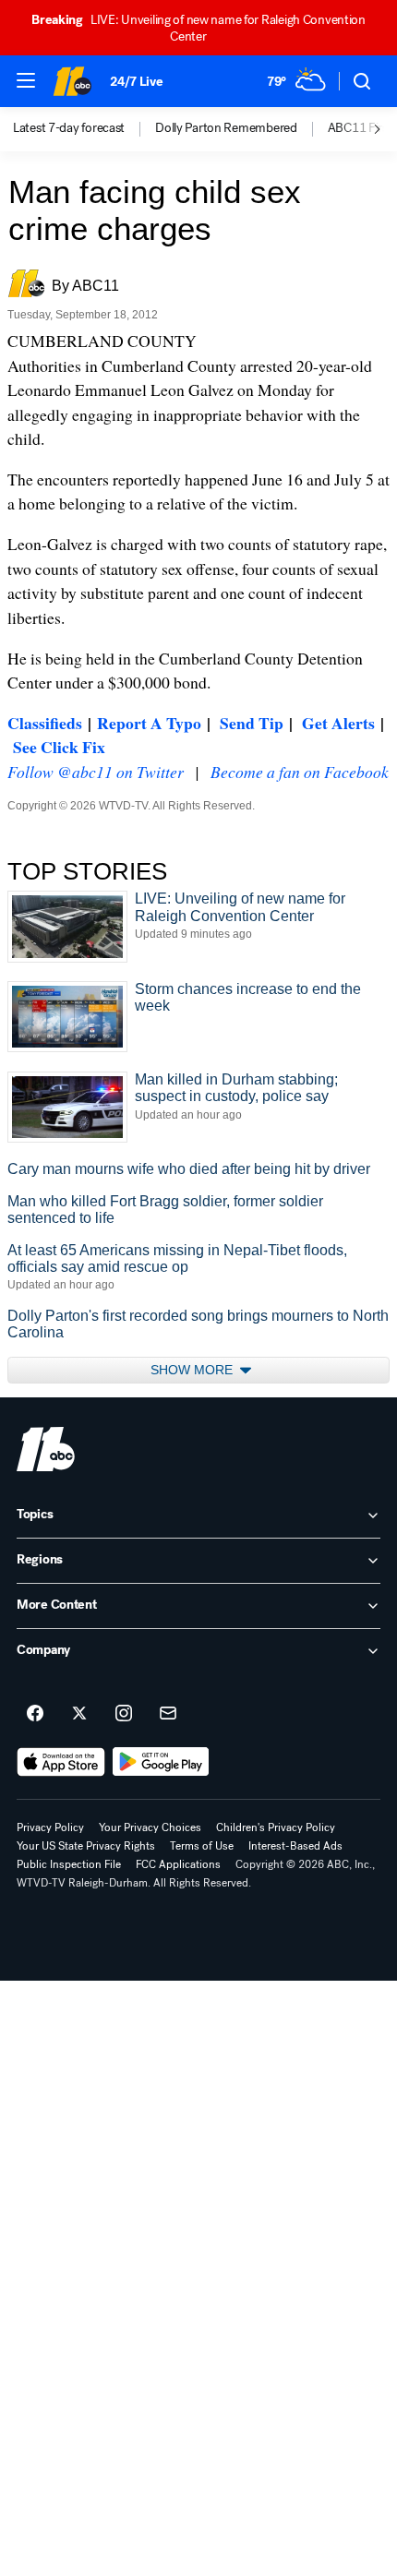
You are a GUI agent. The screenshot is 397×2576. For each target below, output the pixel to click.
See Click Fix (59, 747)
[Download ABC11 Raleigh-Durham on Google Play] (161, 1762)
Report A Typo (149, 723)
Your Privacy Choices (150, 1827)
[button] (26, 80)
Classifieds (45, 723)
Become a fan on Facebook (300, 772)
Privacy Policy (50, 1827)
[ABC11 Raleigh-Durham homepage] (72, 81)
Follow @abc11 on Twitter (96, 772)
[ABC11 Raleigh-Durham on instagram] (124, 1714)
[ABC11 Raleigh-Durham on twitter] (79, 1714)
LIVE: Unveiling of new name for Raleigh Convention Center (198, 28)
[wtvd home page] (46, 1449)
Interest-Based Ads (295, 1846)
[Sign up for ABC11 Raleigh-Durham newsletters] (168, 1714)
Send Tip (252, 723)
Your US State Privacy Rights (86, 1846)
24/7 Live (136, 82)
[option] (84, 129)
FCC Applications (178, 1864)
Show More (193, 1370)
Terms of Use (202, 1846)
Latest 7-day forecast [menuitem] (69, 128)
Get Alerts (338, 723)
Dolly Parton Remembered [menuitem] (226, 128)
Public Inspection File (69, 1864)
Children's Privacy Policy (276, 1827)
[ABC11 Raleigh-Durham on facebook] (35, 1714)
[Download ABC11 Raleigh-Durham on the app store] (61, 1762)
